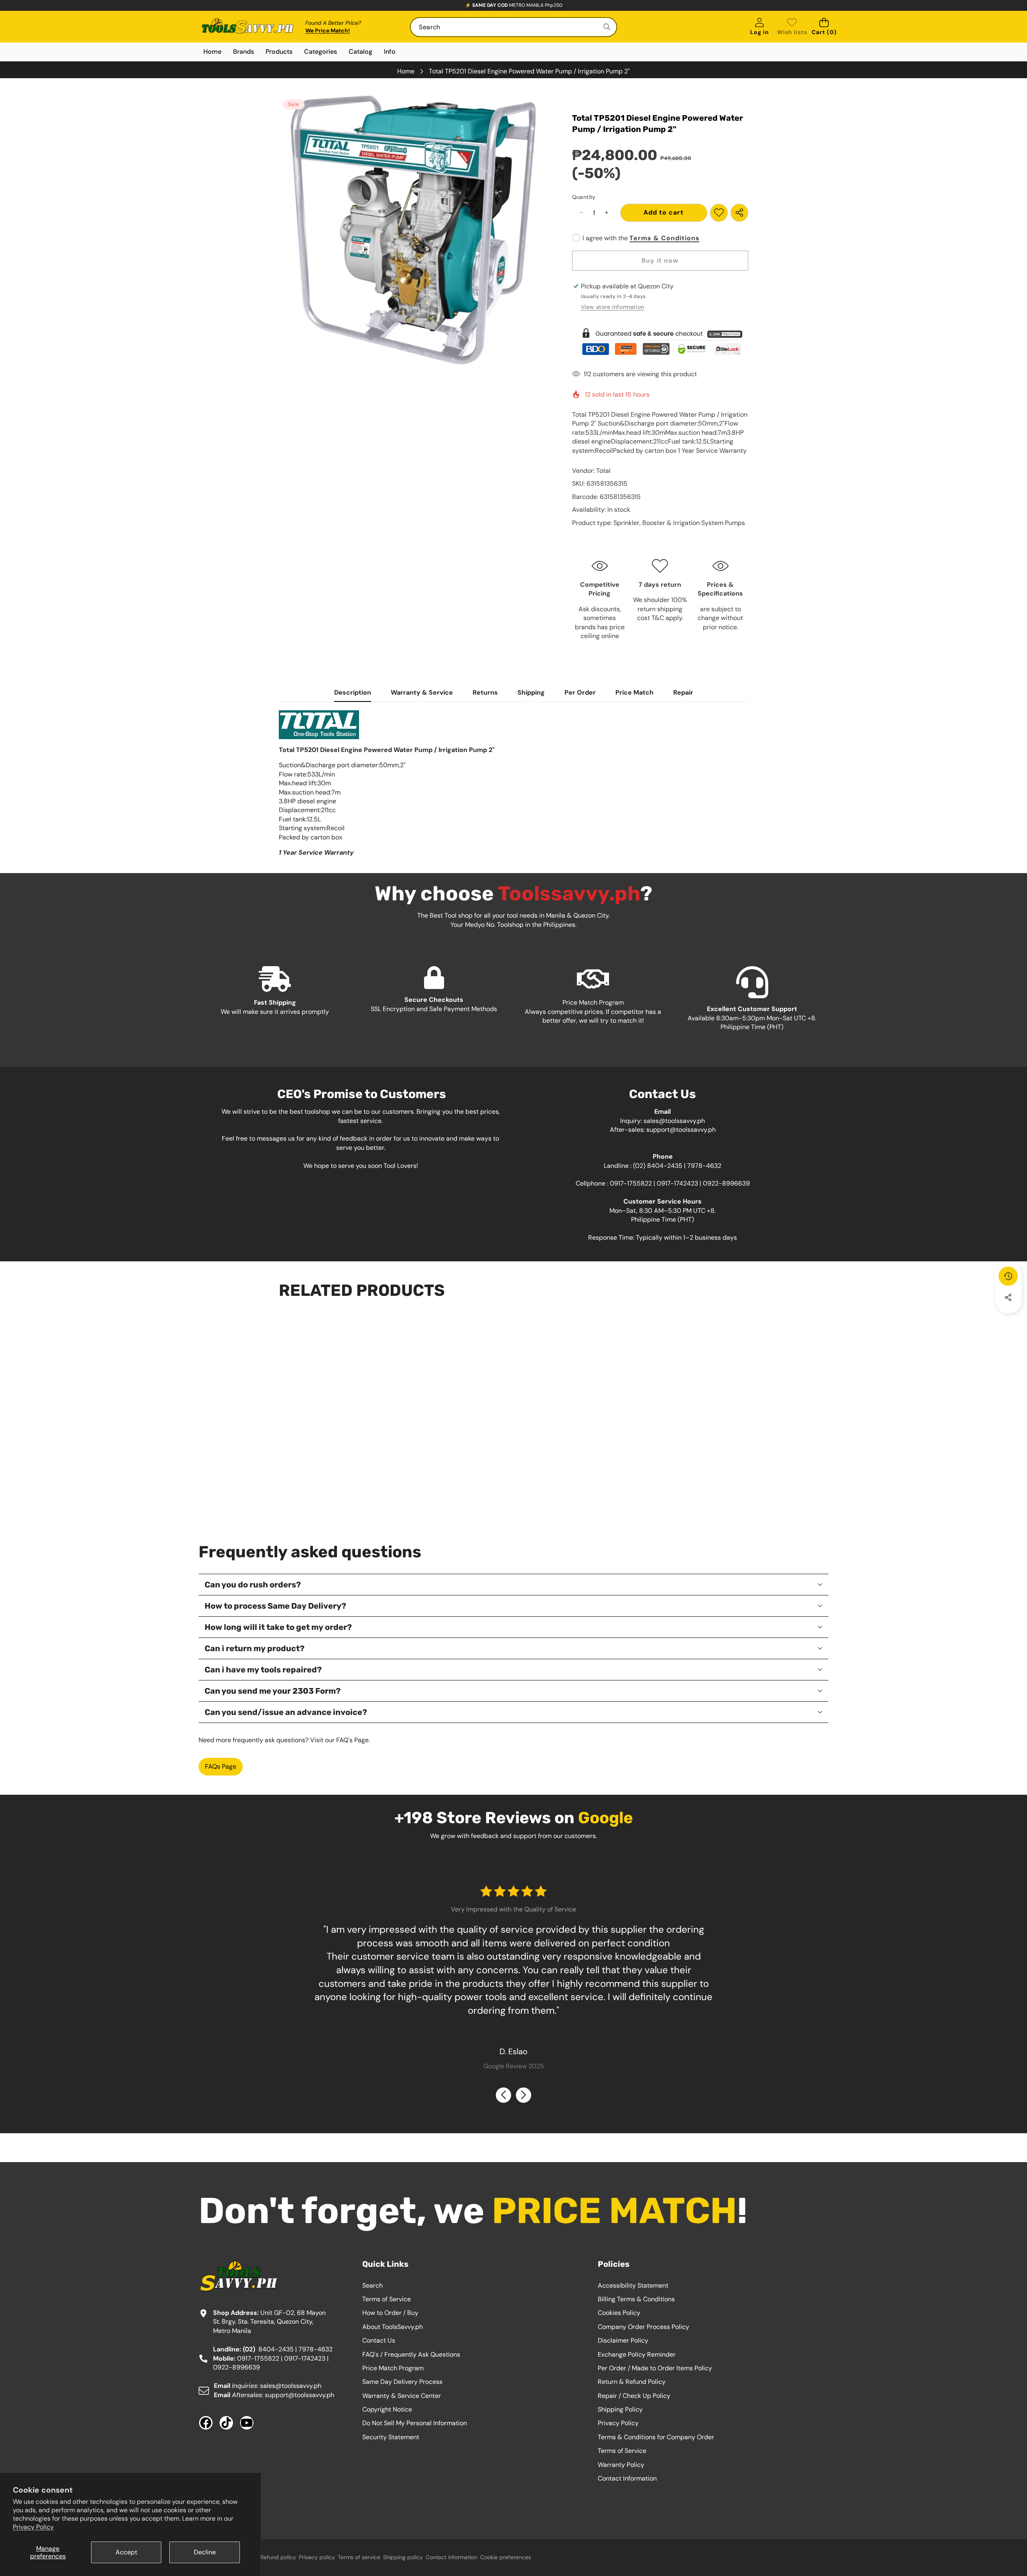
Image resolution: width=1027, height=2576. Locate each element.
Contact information (452, 2557)
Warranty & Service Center (402, 2396)
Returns (485, 692)
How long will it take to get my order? (278, 1627)
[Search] (607, 27)
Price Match (634, 692)
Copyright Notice (387, 2409)
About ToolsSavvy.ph (393, 2327)
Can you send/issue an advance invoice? (286, 1712)
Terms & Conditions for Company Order (656, 2437)
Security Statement (391, 2437)
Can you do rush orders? (253, 1585)
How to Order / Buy (390, 2313)
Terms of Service (387, 2299)
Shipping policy (403, 2557)
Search (372, 2285)
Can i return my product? (255, 1648)
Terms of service (359, 2557)
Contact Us (379, 2340)
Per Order (580, 692)
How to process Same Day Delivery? (275, 1606)
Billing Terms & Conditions (636, 2299)
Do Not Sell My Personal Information (415, 2423)
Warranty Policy (621, 2465)
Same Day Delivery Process (402, 2382)
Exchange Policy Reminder (637, 2354)
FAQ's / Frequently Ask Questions (411, 2354)
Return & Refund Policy (632, 2382)
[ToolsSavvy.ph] (248, 27)
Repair (683, 692)
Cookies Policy (619, 2313)
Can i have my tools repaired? (263, 1670)
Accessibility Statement (633, 2285)
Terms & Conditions (665, 238)
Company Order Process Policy (643, 2327)
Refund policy (278, 2557)
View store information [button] (613, 307)
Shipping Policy (620, 2409)
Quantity (584, 197)
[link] (792, 27)
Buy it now (660, 260)
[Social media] (1008, 1297)
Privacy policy (317, 2557)
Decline (205, 2552)
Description (353, 692)
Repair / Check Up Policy (634, 2396)
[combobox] (513, 27)
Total (603, 471)
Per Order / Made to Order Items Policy (655, 2368)
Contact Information (627, 2478)
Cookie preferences (506, 2557)
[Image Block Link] (660, 342)
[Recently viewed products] (1008, 1276)
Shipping (531, 692)
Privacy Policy (33, 2527)
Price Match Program (393, 2368)
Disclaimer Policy (623, 2340)
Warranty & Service (422, 692)
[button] (824, 27)
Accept (126, 2552)
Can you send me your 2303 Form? (273, 1691)
